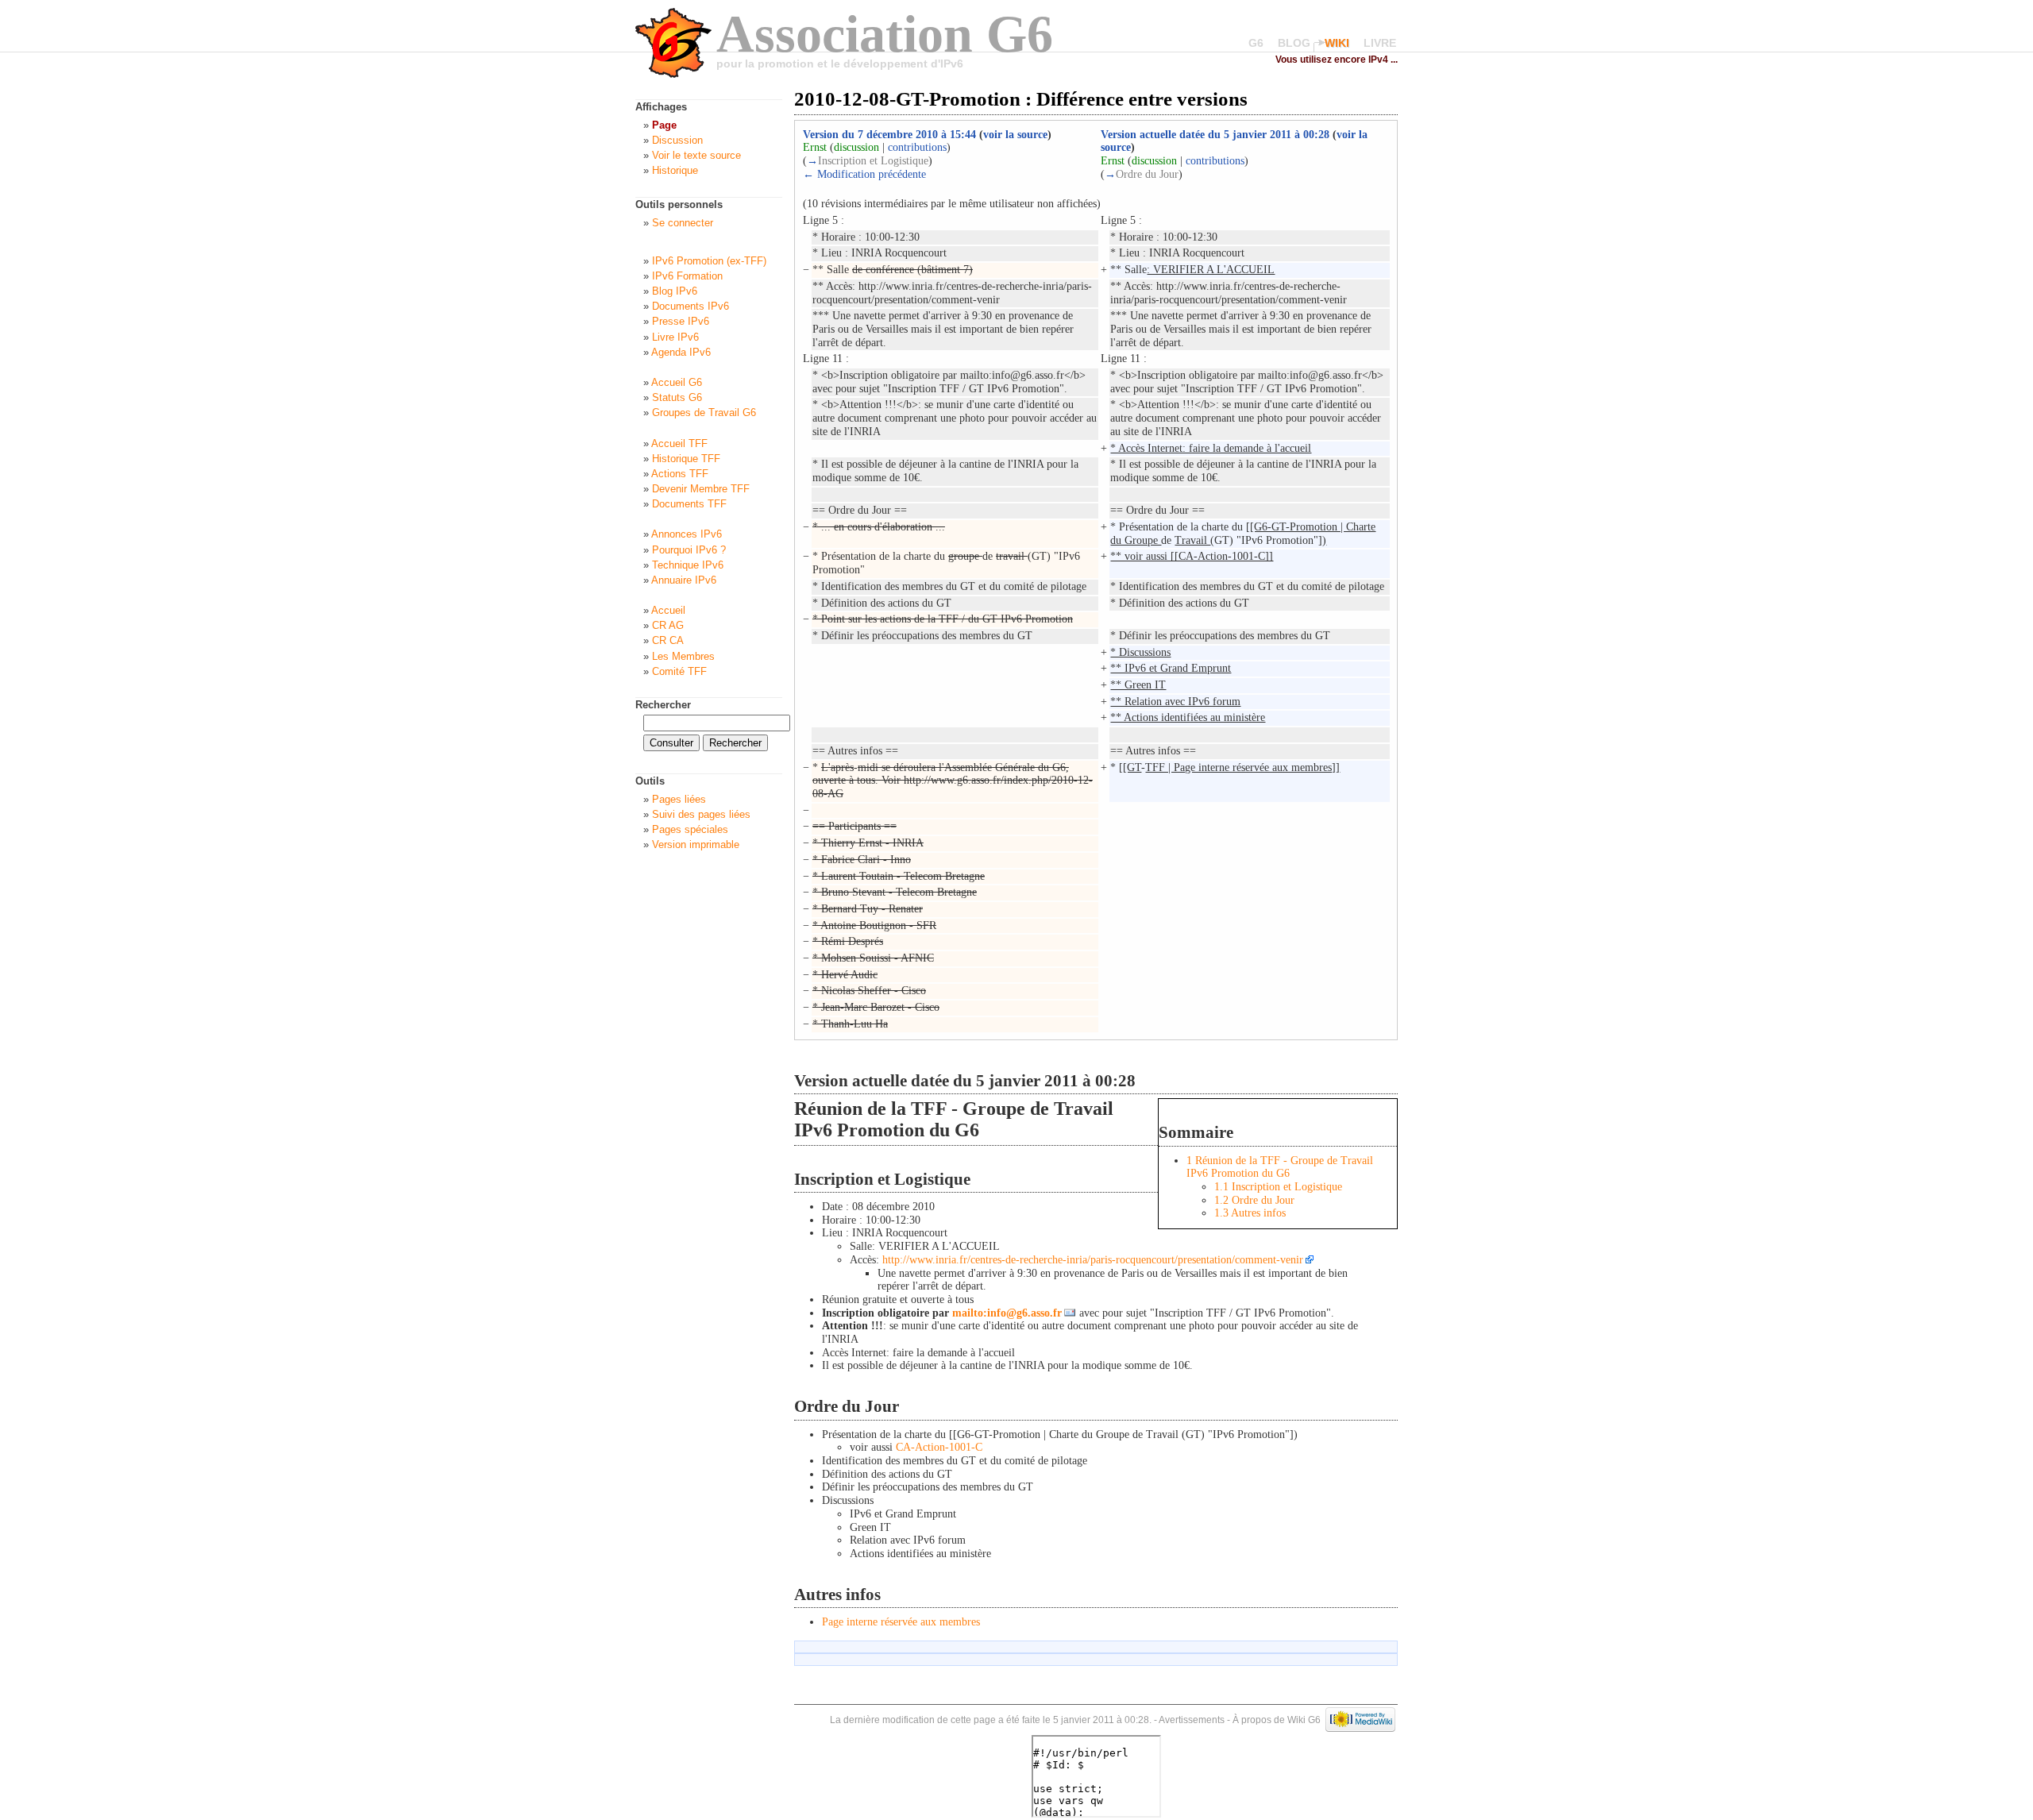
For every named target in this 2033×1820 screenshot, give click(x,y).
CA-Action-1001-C (939, 1447)
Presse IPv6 (681, 321)
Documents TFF (689, 504)
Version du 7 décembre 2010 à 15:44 (889, 135)
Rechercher (663, 705)
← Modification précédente (864, 174)
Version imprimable (696, 844)
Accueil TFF (679, 443)
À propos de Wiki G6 (1277, 1720)
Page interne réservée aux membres (901, 1622)
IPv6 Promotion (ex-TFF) (709, 261)
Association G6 (885, 34)
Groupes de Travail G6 (704, 413)
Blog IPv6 (675, 291)
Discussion (677, 140)
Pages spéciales (690, 829)
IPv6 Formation (687, 276)
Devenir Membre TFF (701, 489)
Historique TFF (686, 459)
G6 (1256, 43)
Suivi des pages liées (701, 814)
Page (664, 125)
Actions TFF (680, 474)
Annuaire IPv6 (684, 580)
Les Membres (683, 656)
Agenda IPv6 (681, 352)
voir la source (1015, 135)
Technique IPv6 (688, 565)
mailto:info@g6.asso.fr (1007, 1313)
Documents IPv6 (691, 306)
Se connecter (683, 223)
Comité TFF (679, 671)
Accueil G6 (677, 382)
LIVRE (1380, 43)
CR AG (668, 625)
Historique (675, 170)
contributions (917, 147)
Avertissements (1192, 1720)
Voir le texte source (696, 155)
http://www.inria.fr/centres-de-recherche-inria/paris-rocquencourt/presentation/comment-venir (1093, 1260)
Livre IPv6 (675, 337)
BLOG (1294, 43)
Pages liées (679, 799)
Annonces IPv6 (687, 534)
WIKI (1337, 43)
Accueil (668, 610)
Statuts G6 (677, 397)
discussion (856, 147)
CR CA (668, 640)
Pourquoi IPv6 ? (689, 550)
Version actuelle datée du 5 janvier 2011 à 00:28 (1215, 135)
